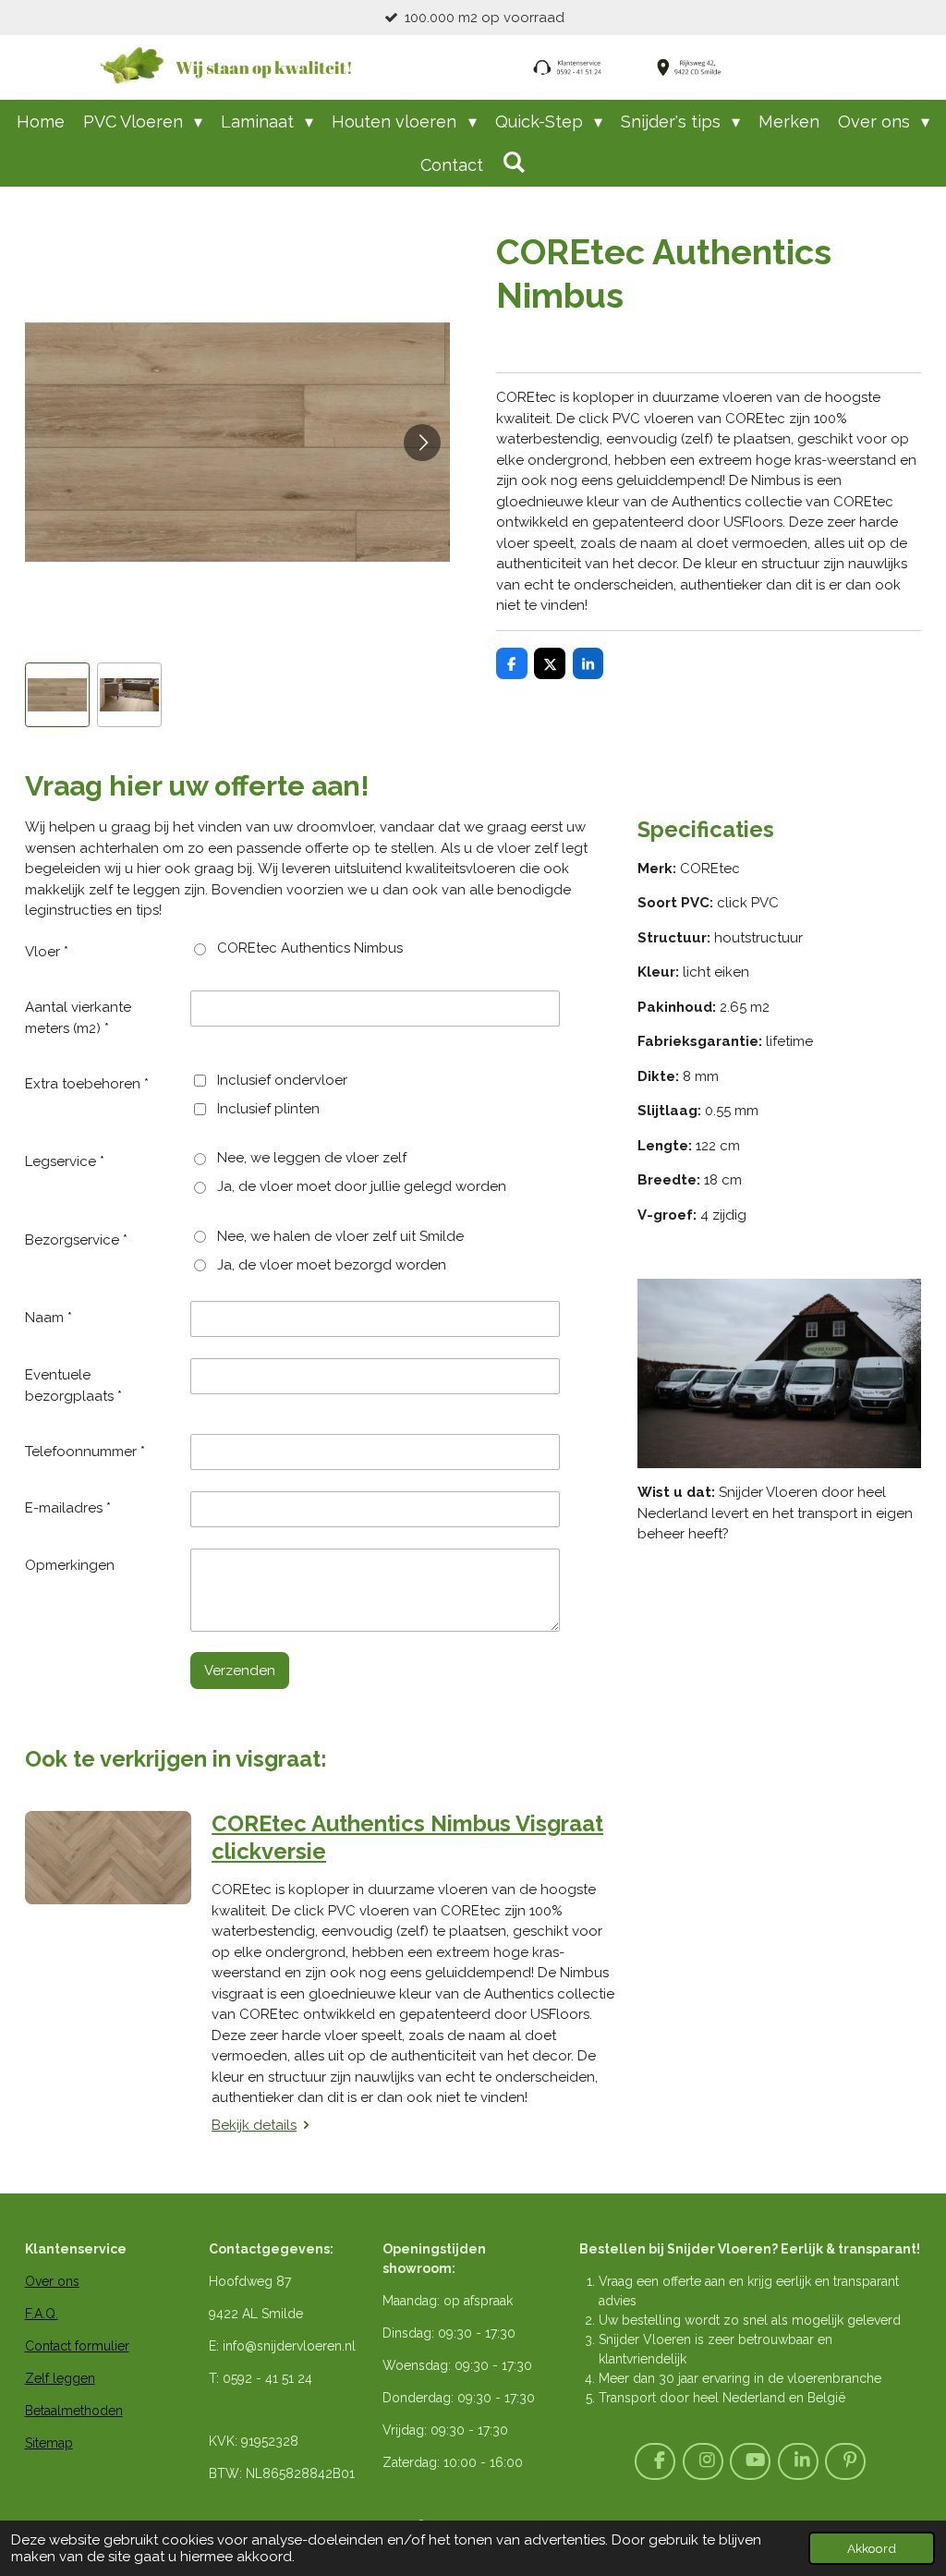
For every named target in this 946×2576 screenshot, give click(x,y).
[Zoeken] (513, 162)
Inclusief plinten (268, 1109)
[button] (57, 695)
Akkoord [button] (872, 2548)
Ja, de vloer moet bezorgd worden (332, 1265)
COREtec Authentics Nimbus (310, 948)
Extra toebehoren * (87, 1084)
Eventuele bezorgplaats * (73, 1385)
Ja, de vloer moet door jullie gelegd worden (362, 1186)
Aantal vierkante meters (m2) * (78, 1018)
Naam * (49, 1318)
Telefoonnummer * (85, 1452)
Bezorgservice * (76, 1240)
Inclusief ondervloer (282, 1080)
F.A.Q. (42, 2314)
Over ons (52, 2281)
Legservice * (65, 1161)
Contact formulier (77, 2346)
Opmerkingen (70, 1565)
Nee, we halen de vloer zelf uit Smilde (340, 1236)
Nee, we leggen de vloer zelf (312, 1158)
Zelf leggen (60, 2378)
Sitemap (49, 2443)
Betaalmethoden (74, 2411)
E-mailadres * (68, 1508)
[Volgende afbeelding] (422, 443)
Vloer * (47, 952)
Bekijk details (254, 2125)
